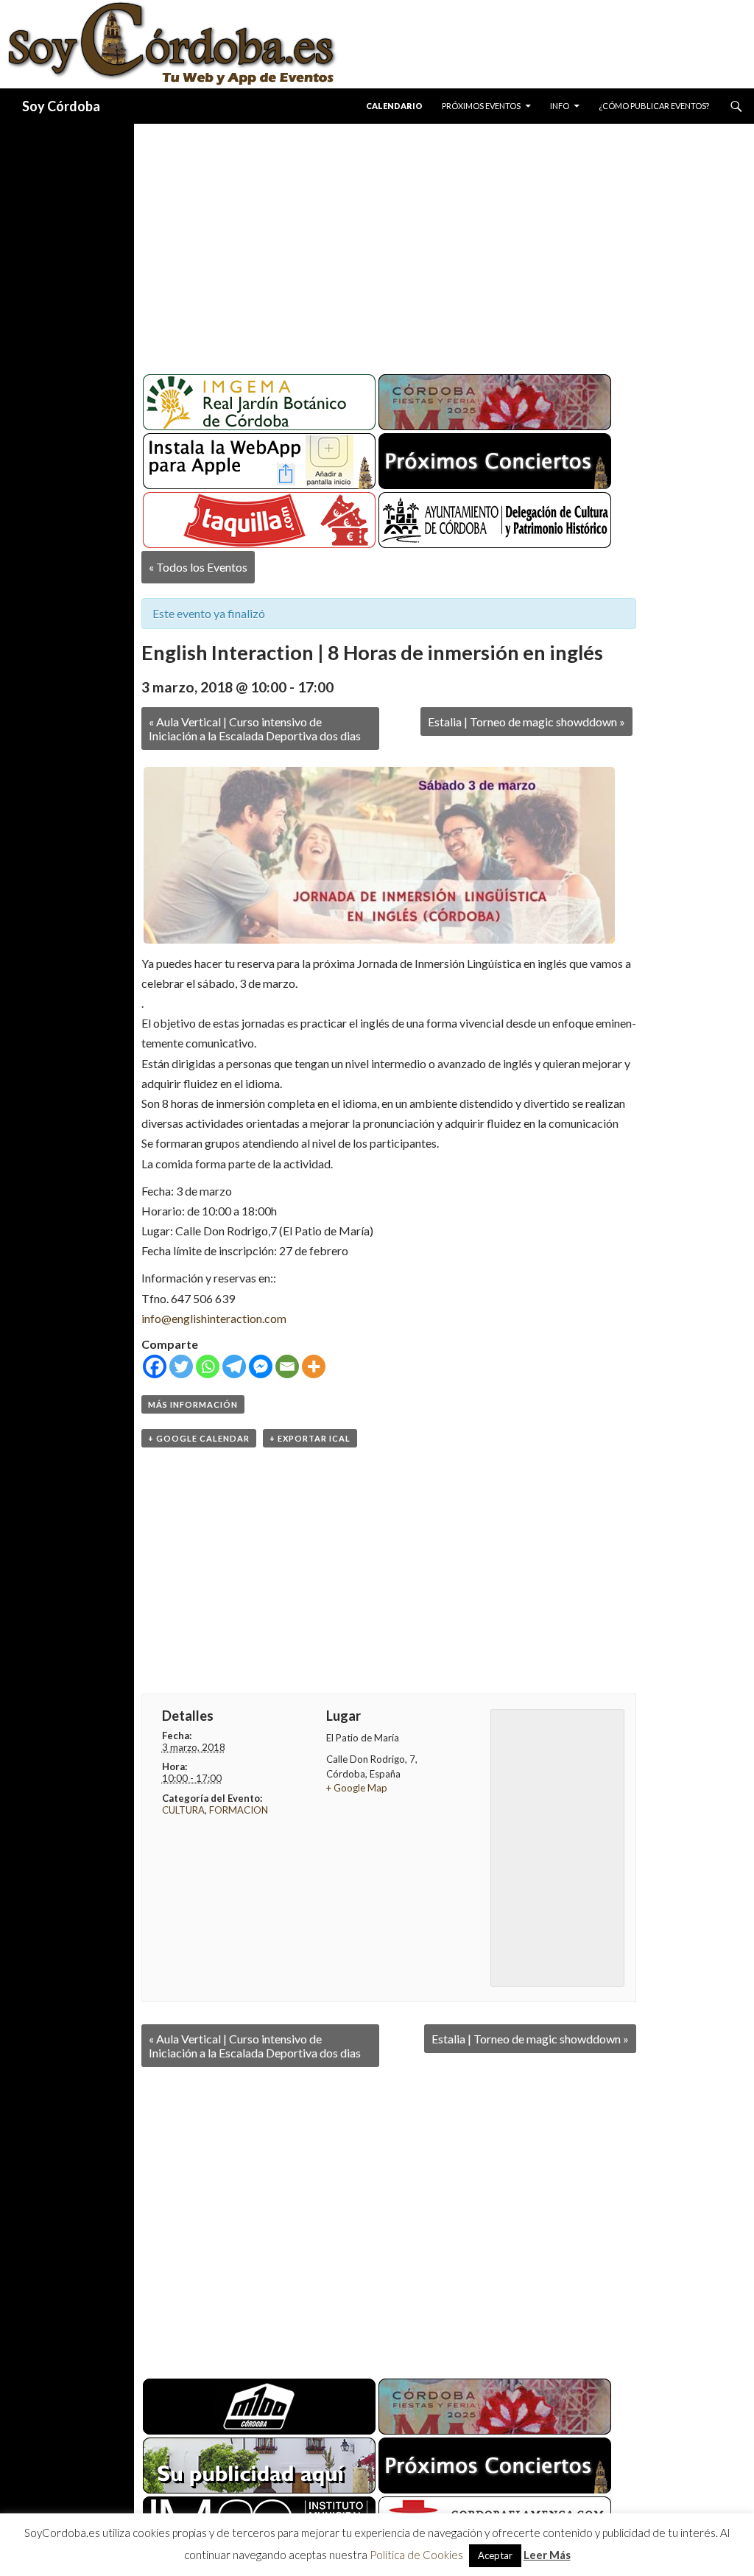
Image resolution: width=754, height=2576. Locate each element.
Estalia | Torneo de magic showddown (526, 722)
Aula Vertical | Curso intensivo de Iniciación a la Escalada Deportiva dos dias (255, 729)
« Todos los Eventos (198, 567)
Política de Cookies (416, 2555)
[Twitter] (181, 1366)
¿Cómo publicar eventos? (654, 106)
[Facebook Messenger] (261, 1366)
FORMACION (239, 1810)
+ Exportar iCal (310, 1438)
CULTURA (183, 1810)
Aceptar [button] (495, 2555)
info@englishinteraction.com (214, 1318)
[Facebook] (155, 1366)
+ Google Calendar (199, 1438)
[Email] (287, 1366)
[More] (314, 1366)
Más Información (193, 1404)
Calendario (394, 106)
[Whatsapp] (208, 1366)
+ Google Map (357, 1788)
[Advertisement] (444, 243)
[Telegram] (234, 1366)
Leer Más (547, 2555)
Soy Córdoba (61, 106)
